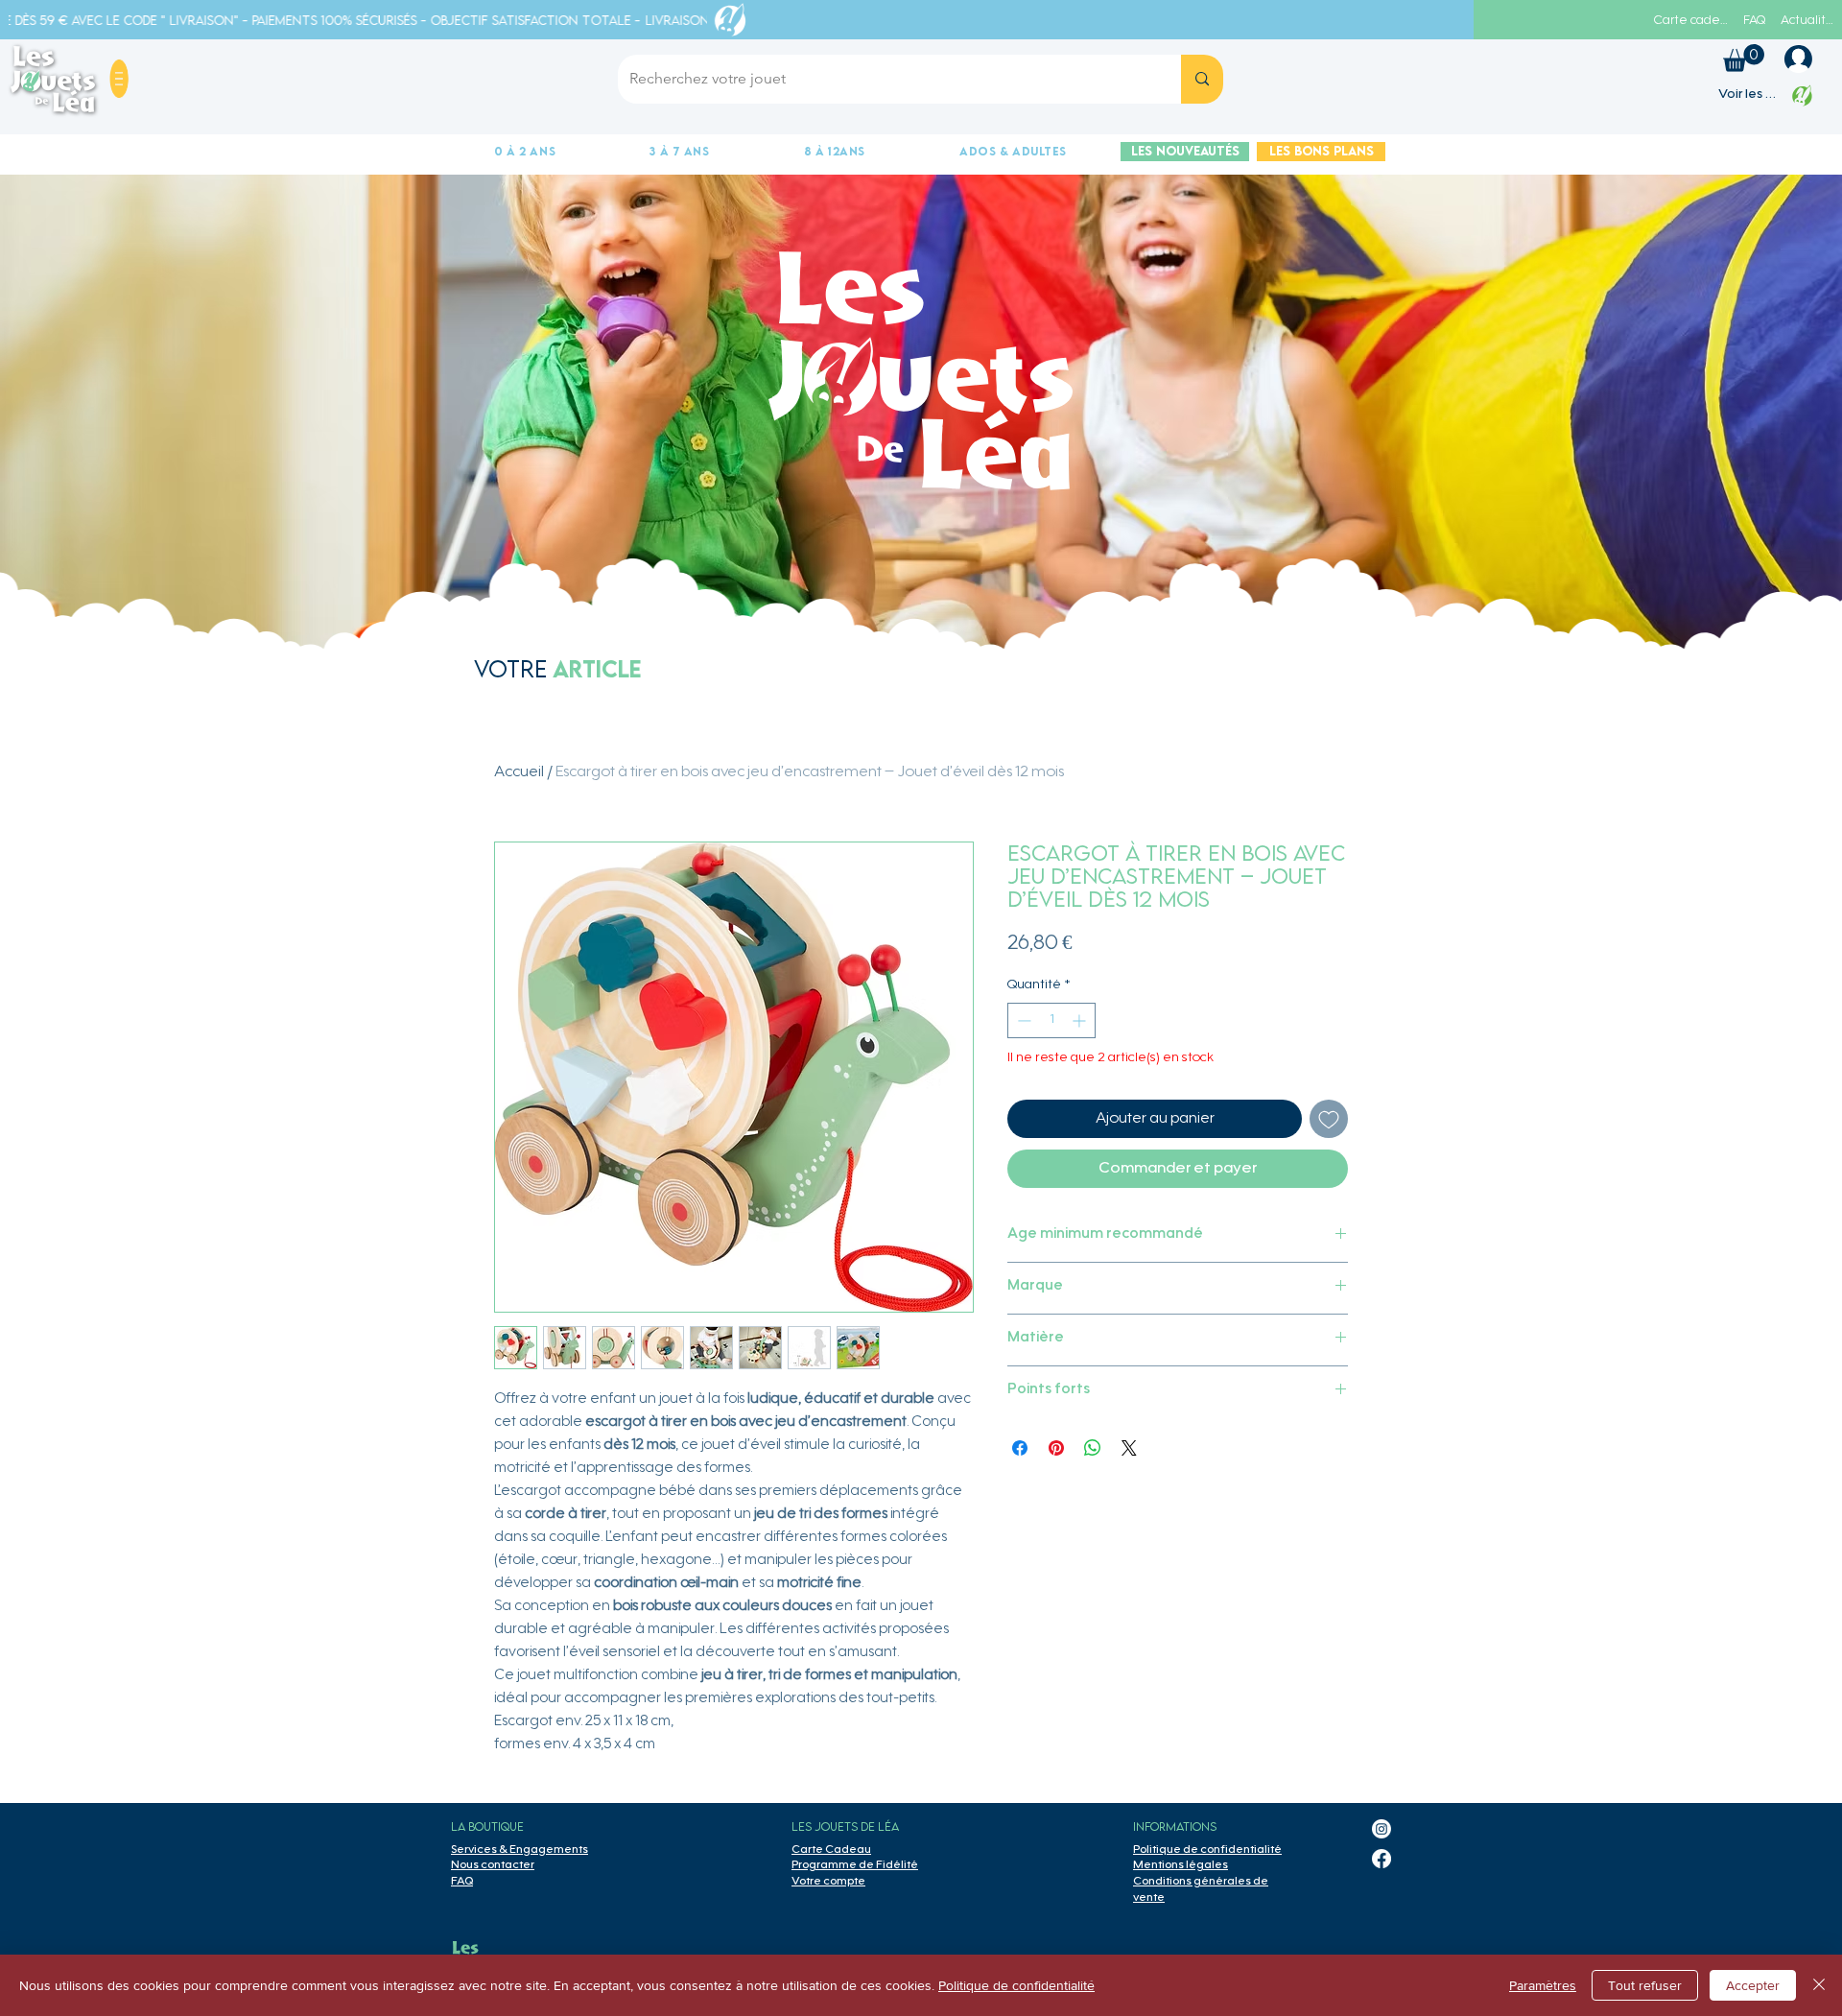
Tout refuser (1645, 1985)
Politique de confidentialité (1016, 1985)
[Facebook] (1381, 1859)
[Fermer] (1819, 1985)
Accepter (1753, 1985)
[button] (119, 79)
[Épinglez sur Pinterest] (1056, 1448)
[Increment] (1081, 1020)
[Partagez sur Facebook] (1020, 1448)
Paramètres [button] (1543, 1985)
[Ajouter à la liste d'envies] (1329, 1119)
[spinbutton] (1051, 1020)
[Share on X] (1129, 1448)
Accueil (519, 772)
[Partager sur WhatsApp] (1093, 1448)
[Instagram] (1381, 1829)
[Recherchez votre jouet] (1202, 79)
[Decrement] (1022, 1020)
